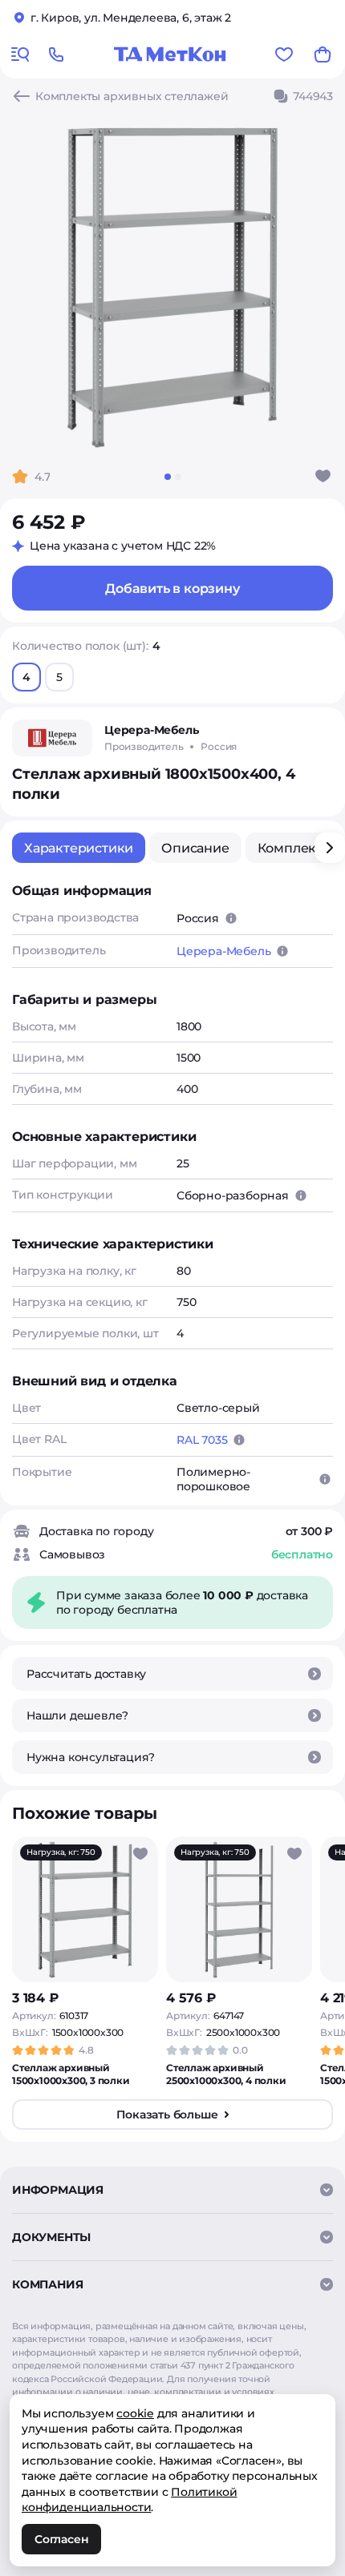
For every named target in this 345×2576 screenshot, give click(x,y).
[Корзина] (323, 54)
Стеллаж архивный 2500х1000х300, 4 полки (226, 2074)
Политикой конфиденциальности (129, 2500)
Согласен (61, 2539)
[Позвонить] (56, 54)
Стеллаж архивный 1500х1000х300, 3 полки (71, 2074)
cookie (135, 2413)
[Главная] (170, 54)
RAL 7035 (202, 1440)
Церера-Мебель (223, 951)
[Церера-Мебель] (52, 738)
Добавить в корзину (172, 589)
